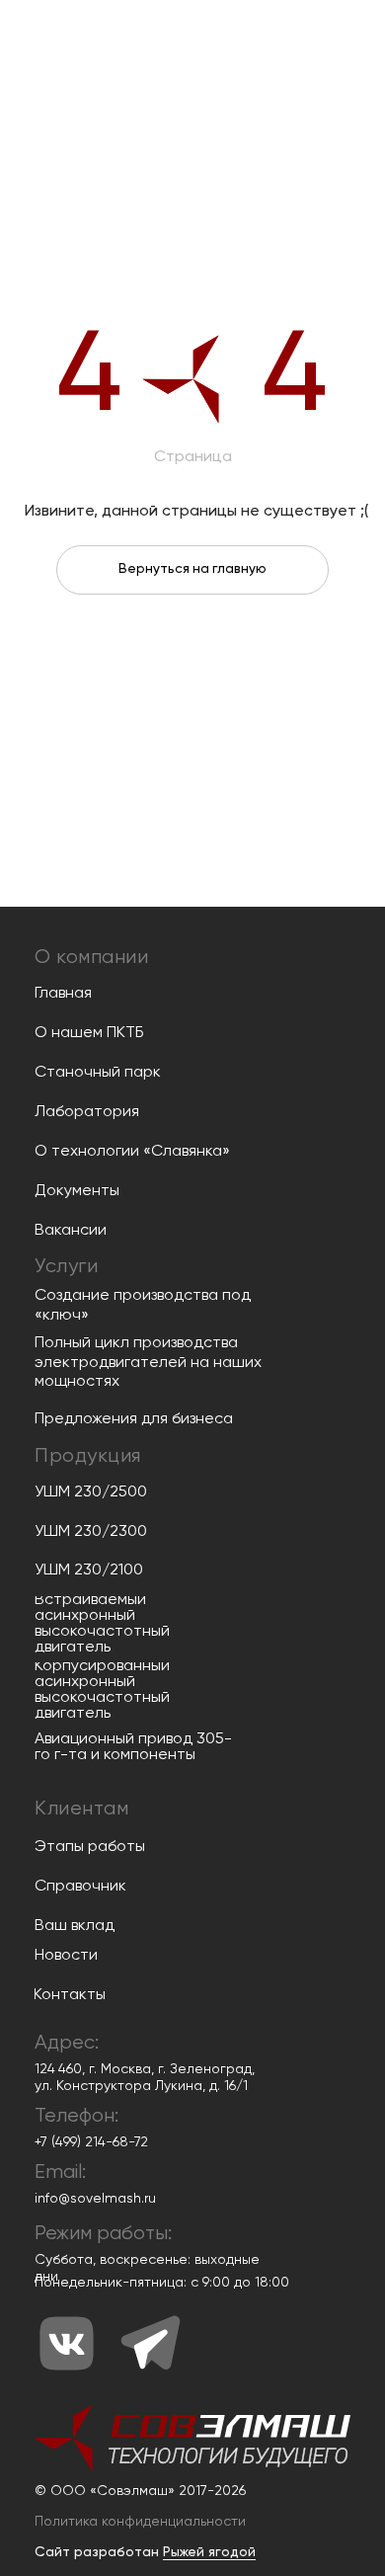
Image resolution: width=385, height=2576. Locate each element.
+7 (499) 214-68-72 (91, 2142)
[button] (140, 2522)
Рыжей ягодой (209, 2552)
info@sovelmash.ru (95, 2199)
